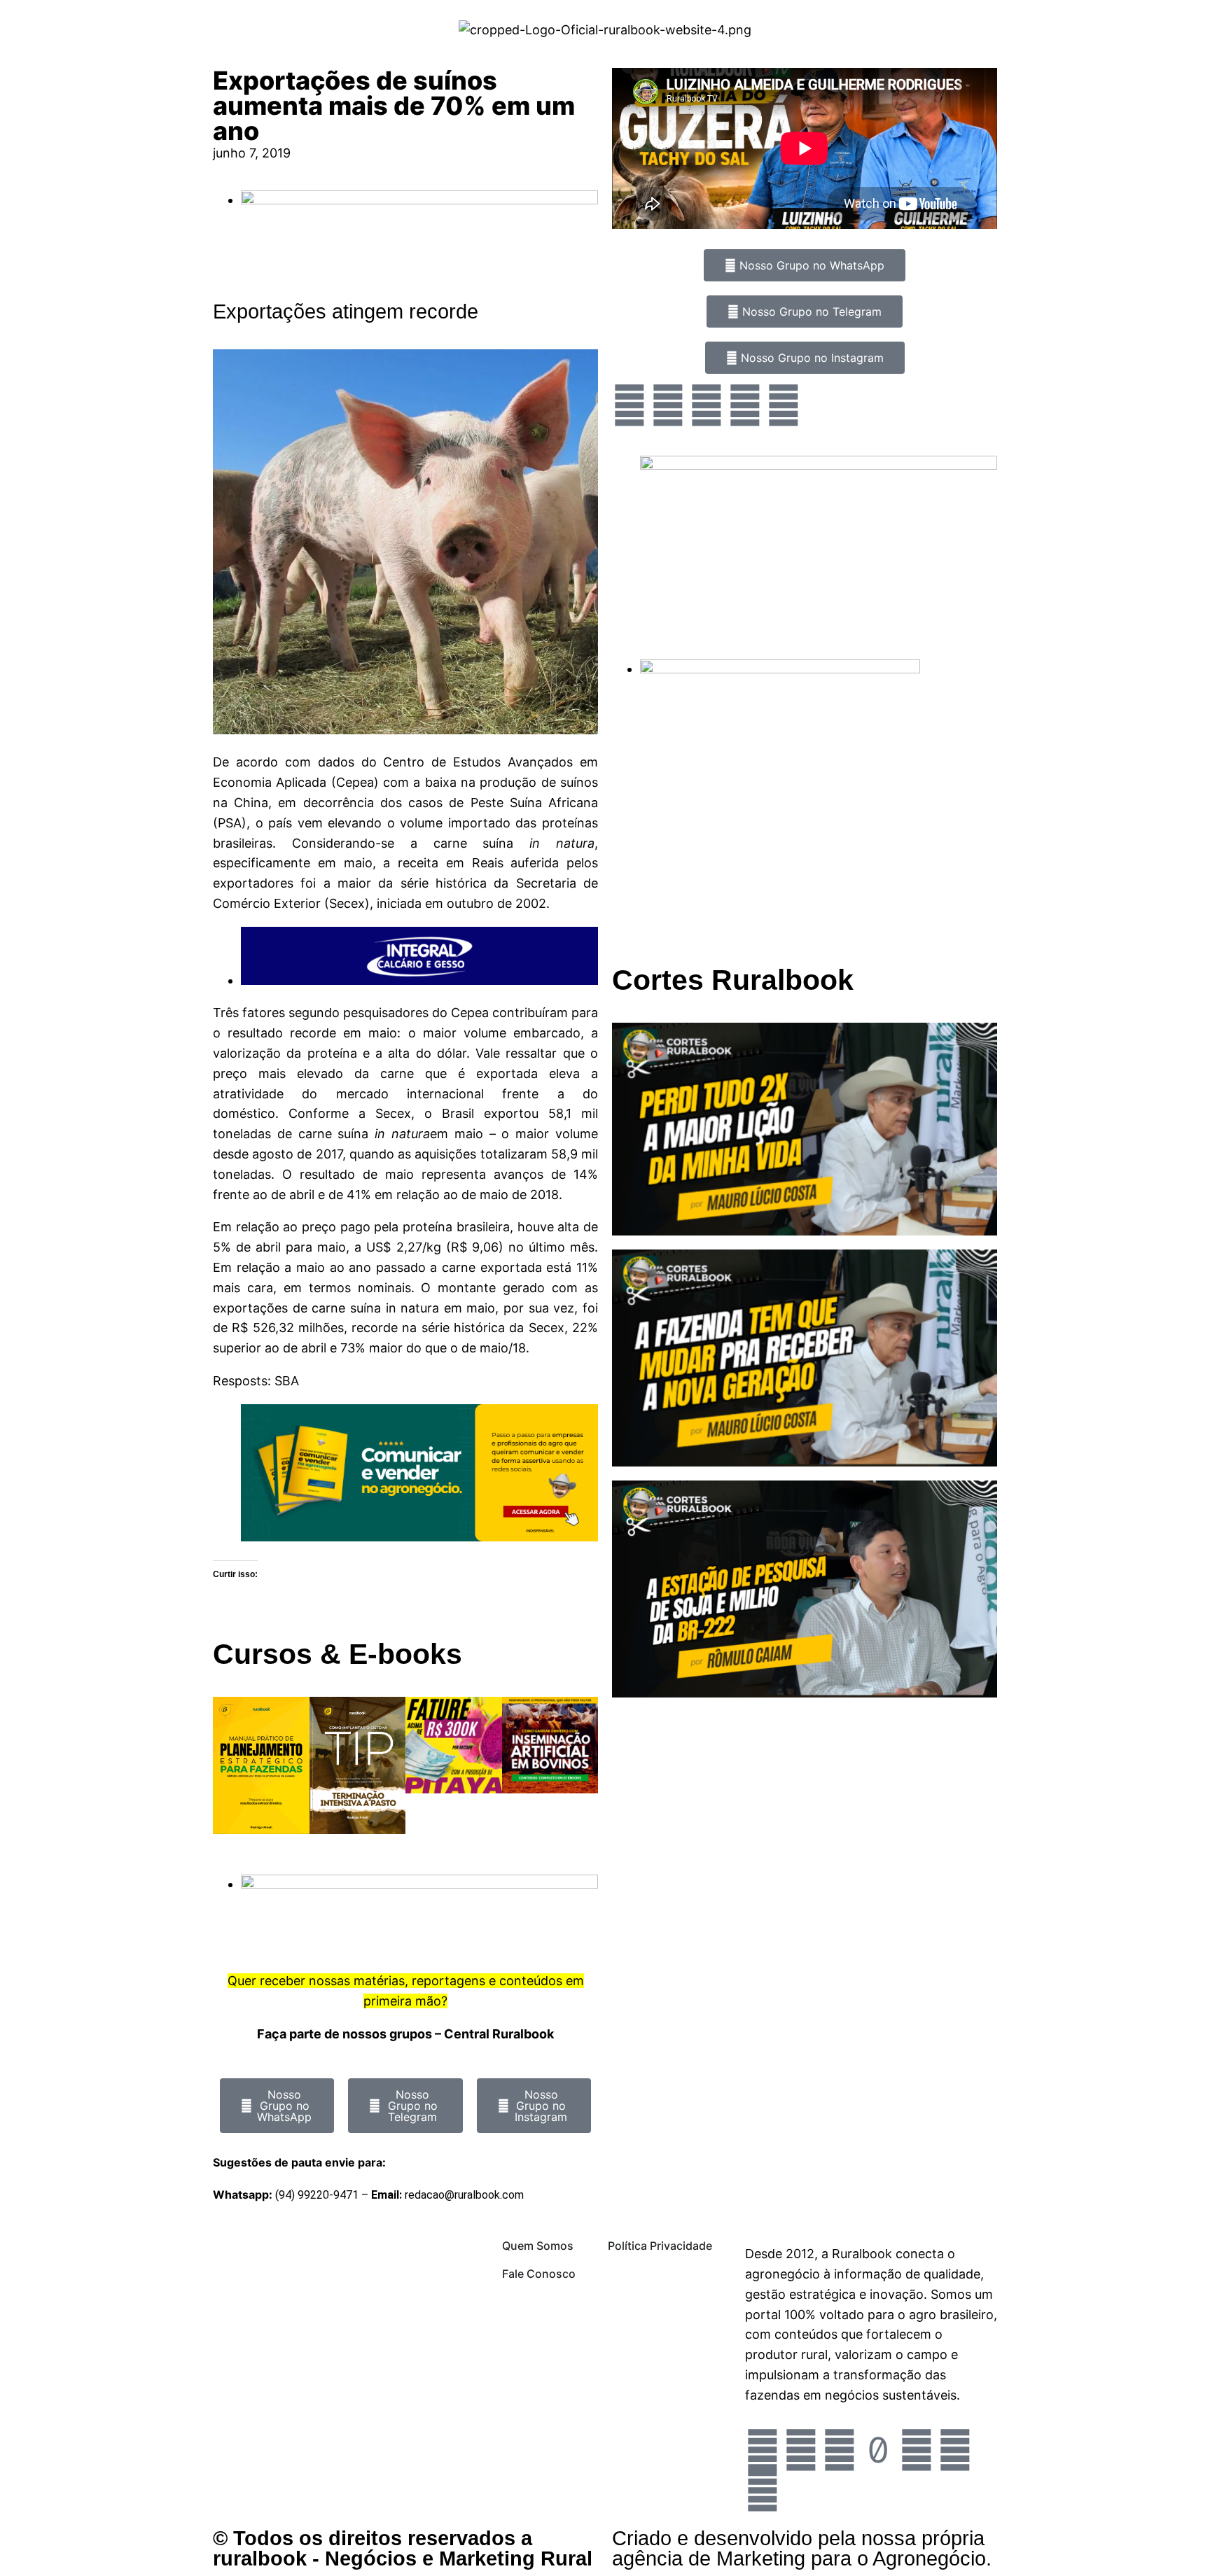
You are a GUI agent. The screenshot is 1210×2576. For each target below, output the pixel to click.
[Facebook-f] (801, 2450)
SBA (285, 1381)
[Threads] (917, 2450)
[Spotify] (784, 405)
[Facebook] (668, 405)
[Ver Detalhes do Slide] (419, 1537)
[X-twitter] (955, 2450)
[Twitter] (707, 405)
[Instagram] (630, 405)
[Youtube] (745, 405)
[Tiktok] (878, 2450)
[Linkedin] (763, 2491)
